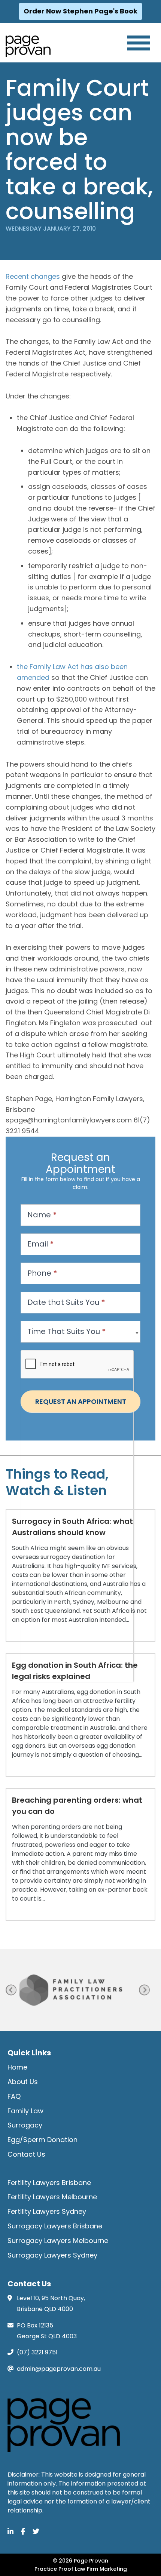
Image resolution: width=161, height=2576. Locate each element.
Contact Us (26, 2154)
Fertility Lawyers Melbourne (52, 2197)
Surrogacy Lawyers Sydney (52, 2255)
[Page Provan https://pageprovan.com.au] (28, 46)
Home (17, 2067)
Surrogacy (25, 2125)
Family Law (25, 2111)
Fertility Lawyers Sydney (47, 2211)
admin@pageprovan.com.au (59, 2369)
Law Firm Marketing (101, 2569)
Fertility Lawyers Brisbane (49, 2183)
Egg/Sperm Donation (42, 2140)
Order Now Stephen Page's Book (80, 11)
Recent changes (33, 276)
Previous (11, 1990)
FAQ (14, 2096)
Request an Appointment (81, 1401)
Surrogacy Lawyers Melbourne (58, 2241)
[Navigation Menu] (139, 43)
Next (144, 1990)
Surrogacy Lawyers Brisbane (55, 2226)
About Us (23, 2082)
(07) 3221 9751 (37, 2352)
